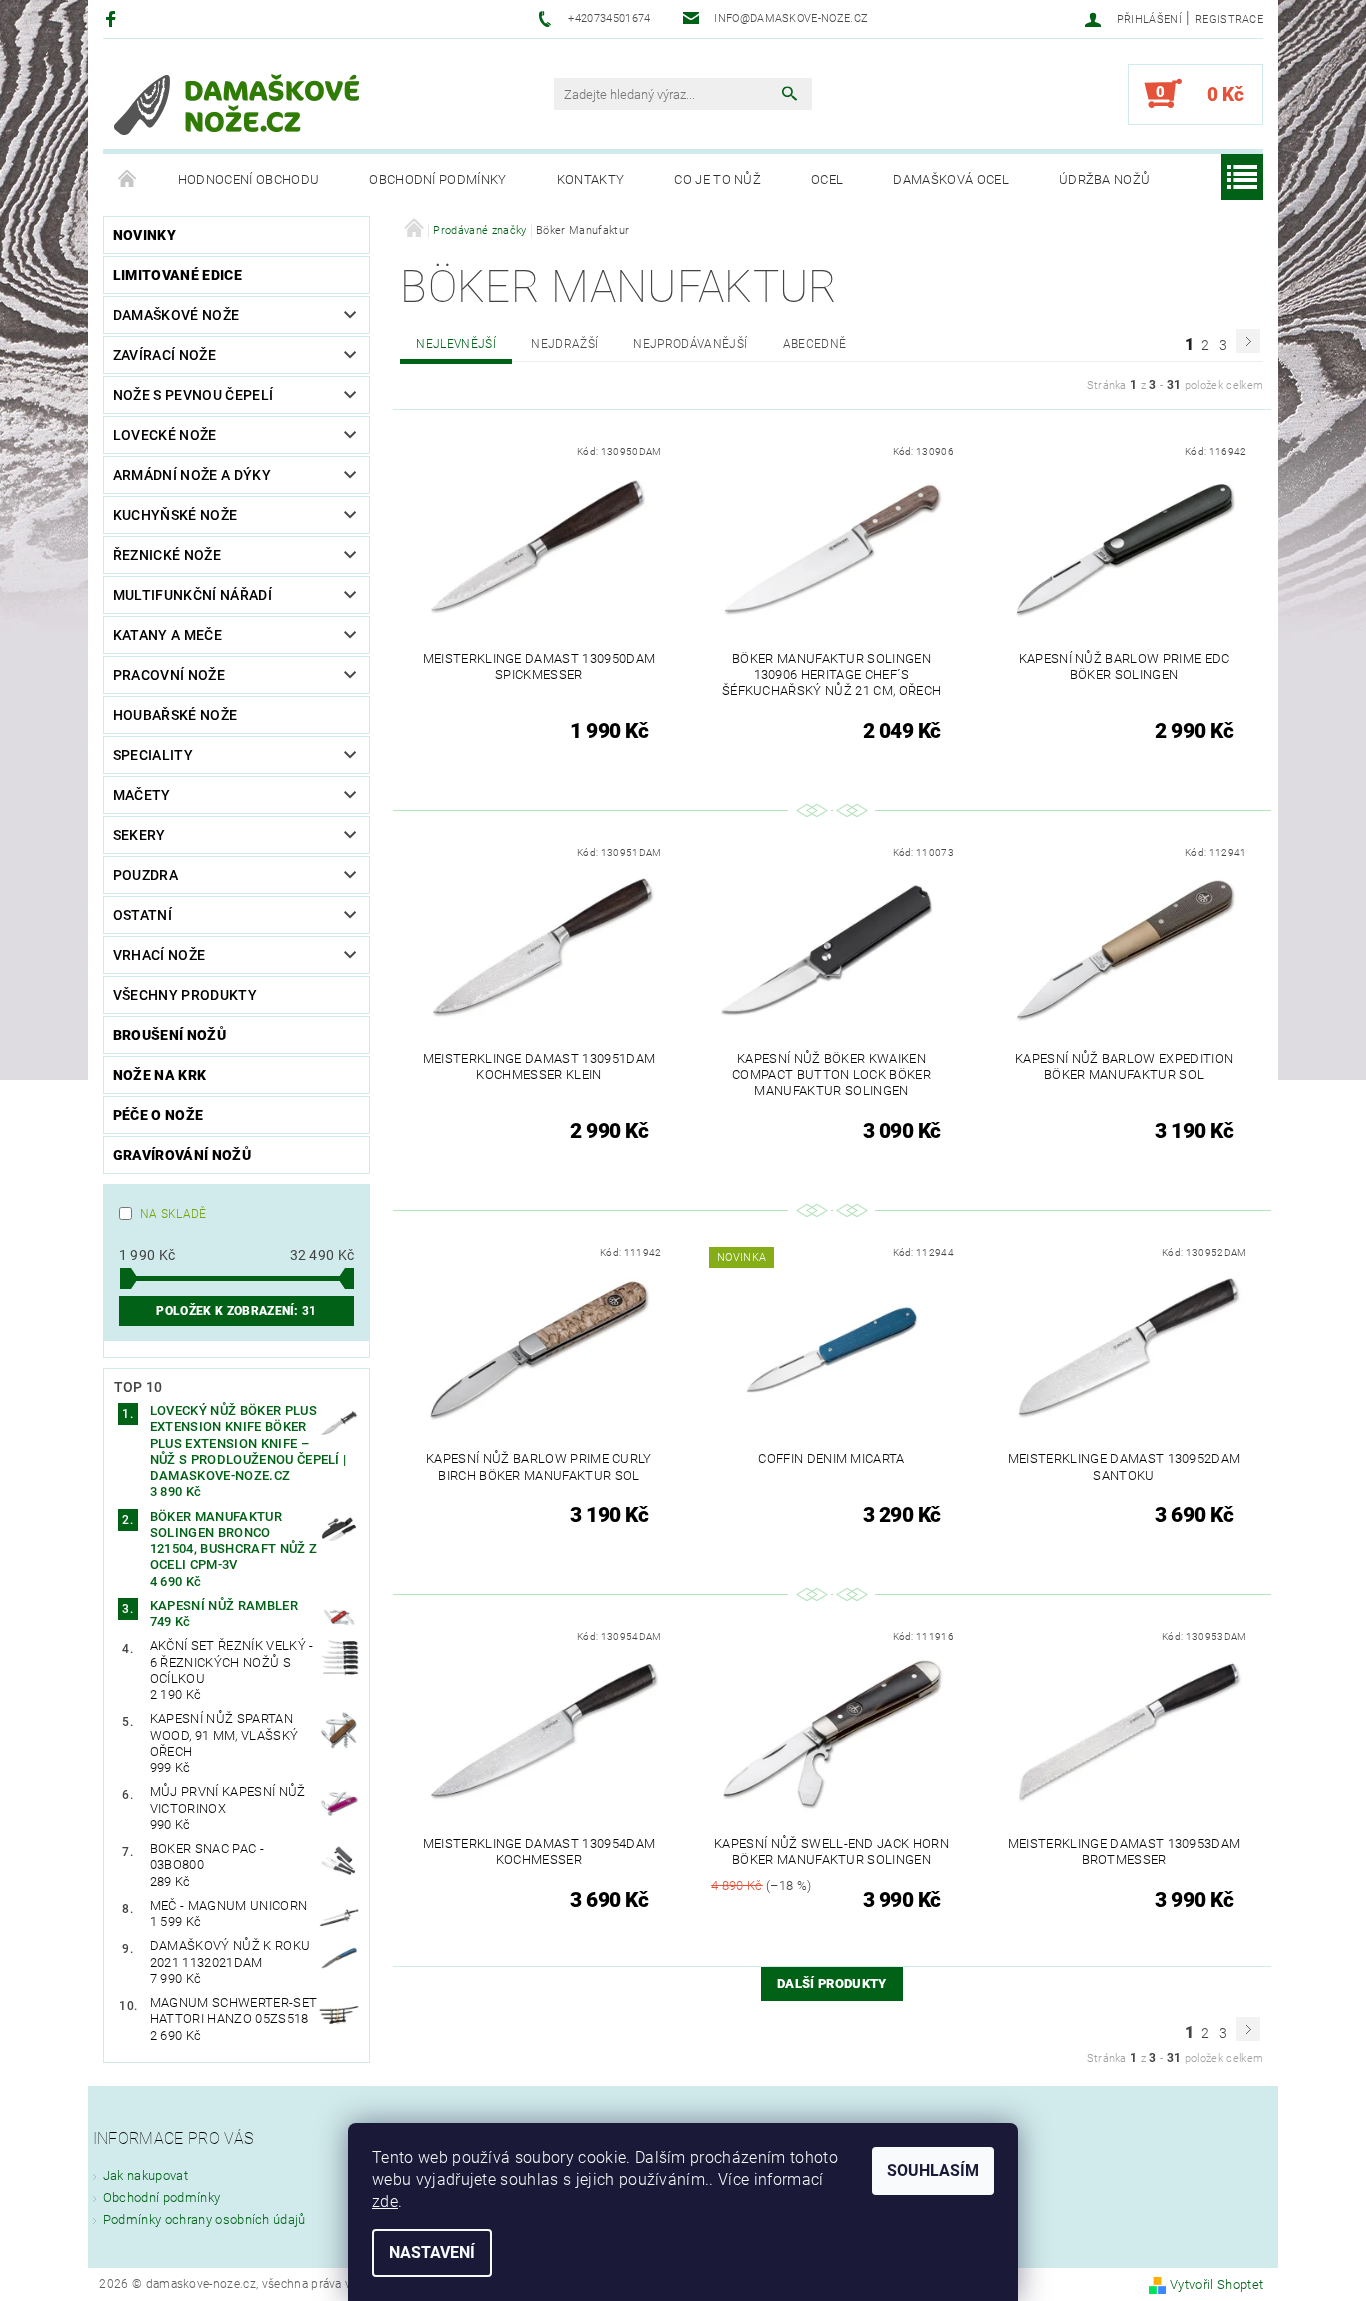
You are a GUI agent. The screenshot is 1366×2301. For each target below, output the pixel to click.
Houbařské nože (175, 715)
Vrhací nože (159, 955)
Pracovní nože (169, 675)
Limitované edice (177, 275)
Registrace (1229, 19)
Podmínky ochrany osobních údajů (204, 2219)
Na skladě (173, 1214)
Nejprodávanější (690, 344)
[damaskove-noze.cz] (237, 104)
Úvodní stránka (128, 180)
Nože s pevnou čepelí (193, 395)
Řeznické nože (167, 555)
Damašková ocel (950, 179)
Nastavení (432, 2252)
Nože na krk (160, 1075)
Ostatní (142, 915)
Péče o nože (158, 1115)
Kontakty (591, 179)
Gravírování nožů (182, 1155)
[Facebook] (113, 18)
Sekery (139, 835)
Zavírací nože (164, 355)
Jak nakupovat (145, 2175)
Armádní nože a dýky (192, 475)
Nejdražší (564, 344)
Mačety (142, 795)
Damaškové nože (176, 315)
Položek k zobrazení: (236, 1311)
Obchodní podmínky (437, 179)
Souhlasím (933, 2170)
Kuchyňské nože (175, 515)
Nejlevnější (456, 344)
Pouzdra (145, 875)
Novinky (144, 235)
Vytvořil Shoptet (1216, 2284)
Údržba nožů (1105, 179)
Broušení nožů (169, 1035)
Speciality (153, 755)
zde (385, 2201)
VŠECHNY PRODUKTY (185, 995)
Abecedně (815, 344)
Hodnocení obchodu (248, 179)
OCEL (827, 179)
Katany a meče (167, 635)
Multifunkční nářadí (192, 595)
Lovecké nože (165, 435)
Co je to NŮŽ (717, 179)
